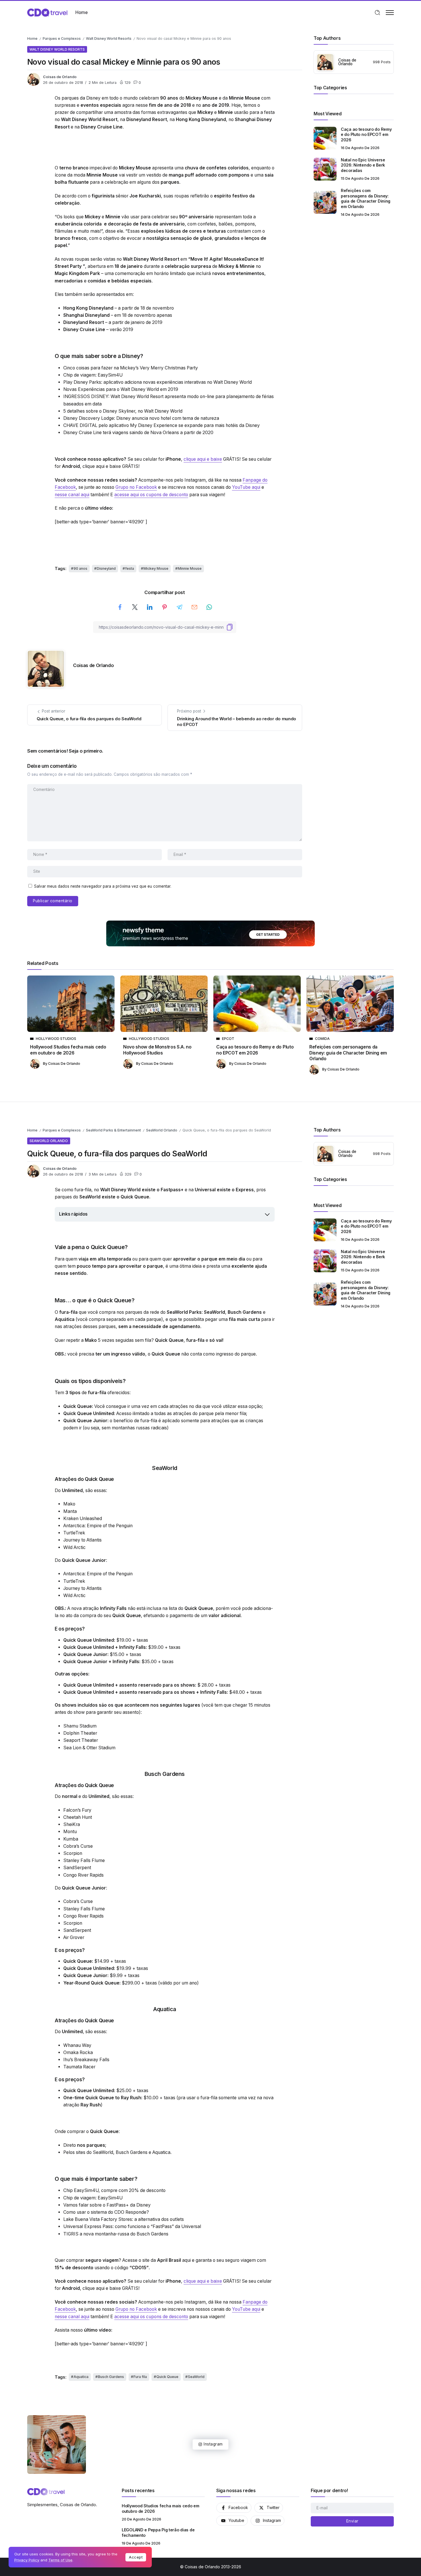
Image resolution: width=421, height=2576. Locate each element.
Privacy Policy (27, 2560)
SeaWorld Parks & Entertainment (113, 1130)
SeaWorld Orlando (162, 1130)
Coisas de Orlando (60, 77)
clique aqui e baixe (203, 459)
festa (130, 568)
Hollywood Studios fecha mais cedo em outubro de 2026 (68, 1050)
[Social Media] (234, 2508)
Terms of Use (60, 2560)
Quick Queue (167, 2377)
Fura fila (140, 2377)
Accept (136, 2557)
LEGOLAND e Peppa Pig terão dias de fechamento (158, 2533)
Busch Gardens (132, 2152)
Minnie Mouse (190, 568)
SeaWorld (103, 2152)
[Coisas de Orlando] (47, 12)
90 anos (80, 568)
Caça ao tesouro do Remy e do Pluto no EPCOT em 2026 (366, 134)
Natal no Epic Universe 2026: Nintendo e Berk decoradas (363, 165)
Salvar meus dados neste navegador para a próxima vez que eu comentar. (103, 886)
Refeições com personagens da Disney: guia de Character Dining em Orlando (366, 198)
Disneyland (106, 568)
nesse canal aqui (72, 495)
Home (32, 38)
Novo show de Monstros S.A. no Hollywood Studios (157, 1050)
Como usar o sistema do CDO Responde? (106, 2212)
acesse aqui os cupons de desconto (151, 495)
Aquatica (161, 2152)
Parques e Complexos (62, 38)
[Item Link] (325, 138)
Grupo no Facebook (136, 487)
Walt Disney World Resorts (109, 38)
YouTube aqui (246, 487)
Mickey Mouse (156, 568)
